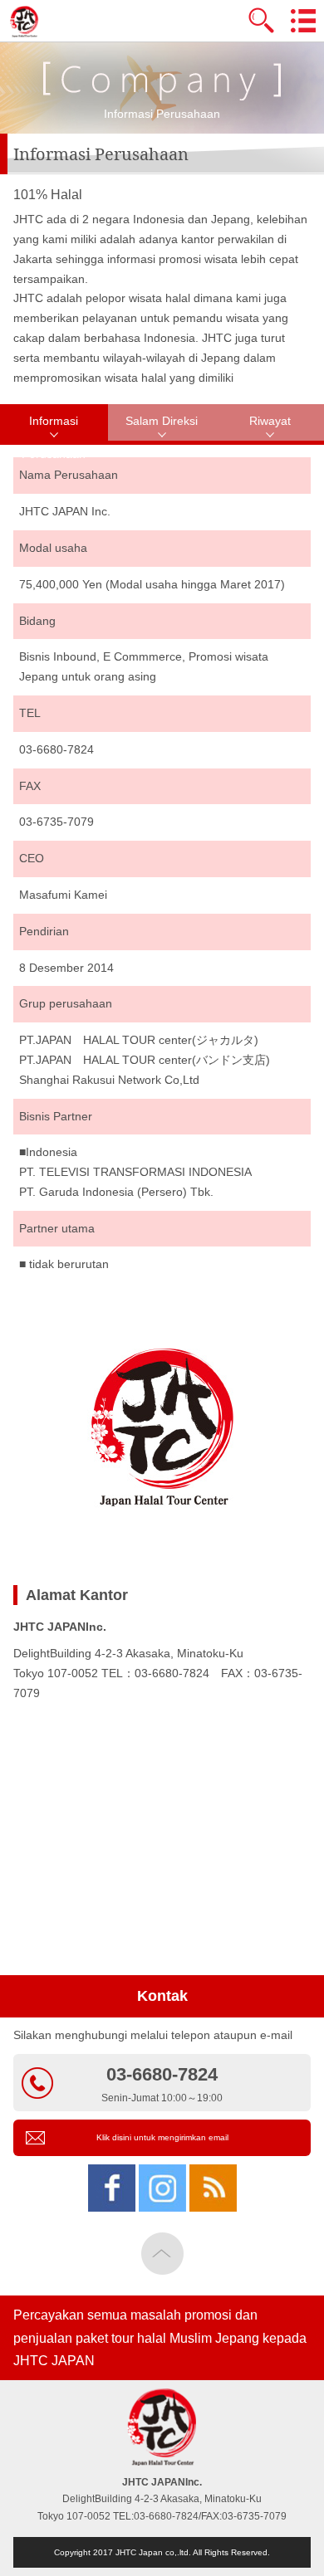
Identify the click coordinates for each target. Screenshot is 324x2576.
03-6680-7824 (162, 2084)
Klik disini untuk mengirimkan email (162, 2137)
